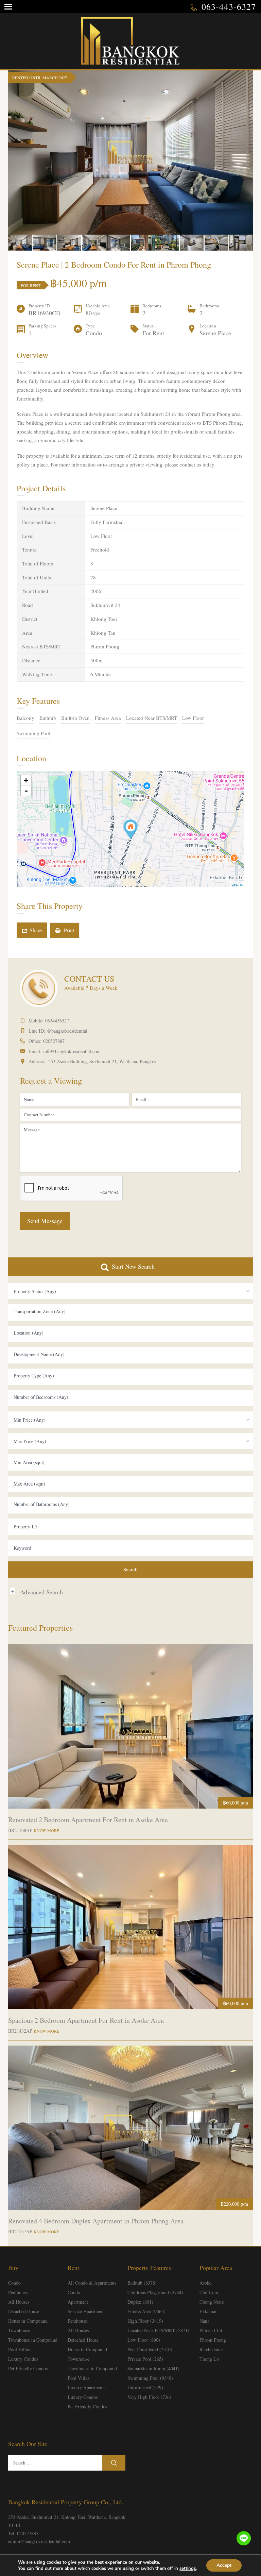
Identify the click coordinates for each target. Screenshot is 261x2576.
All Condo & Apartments (92, 2283)
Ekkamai (208, 2311)
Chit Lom (209, 2292)
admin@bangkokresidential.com (39, 2541)
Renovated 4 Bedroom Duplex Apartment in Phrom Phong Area (96, 2221)
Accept (224, 2565)
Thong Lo (209, 2359)
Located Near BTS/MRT (152, 718)
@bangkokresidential (67, 1031)
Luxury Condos (23, 2359)
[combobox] (130, 1291)
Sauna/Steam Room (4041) (153, 2368)
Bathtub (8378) (142, 2283)
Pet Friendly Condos (28, 2368)
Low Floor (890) (144, 2340)
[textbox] (130, 1311)
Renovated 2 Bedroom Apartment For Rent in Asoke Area (88, 1820)
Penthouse (18, 2292)
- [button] (26, 791)
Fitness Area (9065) (146, 2311)
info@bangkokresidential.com (72, 1051)
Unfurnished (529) (145, 2387)
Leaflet (237, 884)
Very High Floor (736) (149, 2397)
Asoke (205, 2283)
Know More (46, 1830)
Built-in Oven (75, 718)
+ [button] (26, 780)
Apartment (78, 2302)
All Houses (19, 2302)
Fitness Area (108, 718)
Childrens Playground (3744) (155, 2292)
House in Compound (28, 2321)
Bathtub (48, 718)
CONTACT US (89, 979)
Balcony (25, 718)
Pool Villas (19, 2349)
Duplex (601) (140, 2302)
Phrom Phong (213, 2340)
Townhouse (19, 2330)
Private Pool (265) (145, 2359)
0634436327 (57, 1021)
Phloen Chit (211, 2330)
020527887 (54, 1041)
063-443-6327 (229, 6)
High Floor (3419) (145, 2321)
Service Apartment (86, 2311)
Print (67, 930)
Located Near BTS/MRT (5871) (158, 2330)
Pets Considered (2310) (150, 2349)
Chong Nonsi (212, 2302)
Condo (14, 2283)
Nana (204, 2321)
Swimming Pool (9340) (150, 2378)
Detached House (24, 2311)
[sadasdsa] (130, 829)
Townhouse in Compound (33, 2340)
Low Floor (193, 718)
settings (188, 2569)
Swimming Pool (33, 733)
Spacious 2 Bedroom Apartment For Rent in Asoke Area (86, 2020)
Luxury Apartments (86, 2387)
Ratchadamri (212, 2349)
